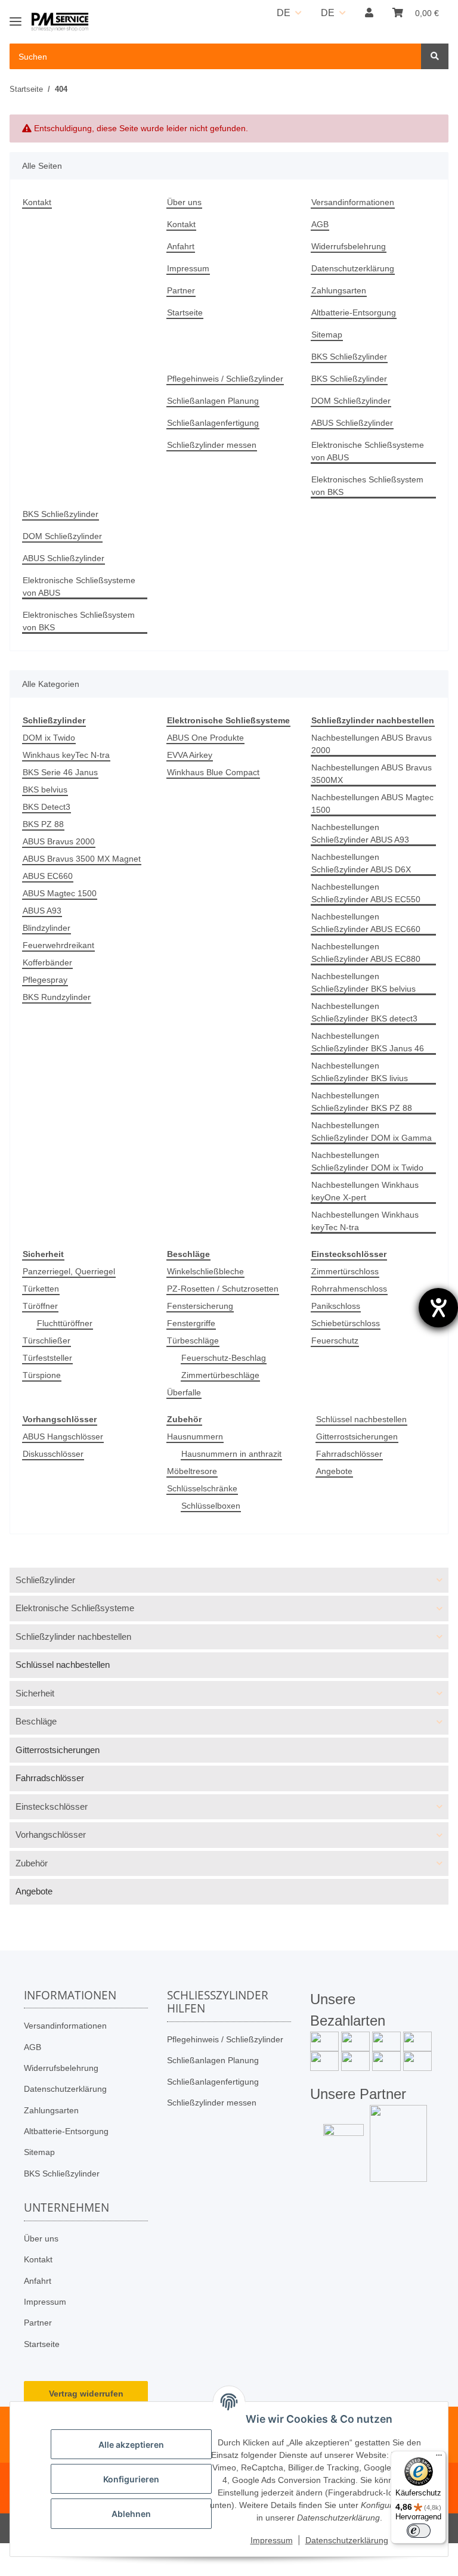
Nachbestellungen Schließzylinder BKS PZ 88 (362, 1102)
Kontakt (37, 202)
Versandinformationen (353, 202)
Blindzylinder (47, 928)
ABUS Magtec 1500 (60, 893)
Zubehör (32, 1863)
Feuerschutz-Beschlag (224, 1358)
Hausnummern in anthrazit (231, 1454)
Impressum (188, 268)
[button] (369, 13)
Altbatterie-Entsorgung (354, 312)
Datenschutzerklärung (353, 268)
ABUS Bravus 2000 (59, 841)
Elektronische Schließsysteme (75, 1608)
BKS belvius (45, 789)
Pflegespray (45, 980)
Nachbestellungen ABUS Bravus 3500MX (372, 774)
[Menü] (439, 2458)
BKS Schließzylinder (349, 357)
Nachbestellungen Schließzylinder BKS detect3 (364, 1012)
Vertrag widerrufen (86, 2394)
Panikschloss (336, 1306)
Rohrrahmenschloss (349, 1289)
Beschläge (36, 1721)
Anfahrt (181, 246)
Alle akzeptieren (131, 2445)
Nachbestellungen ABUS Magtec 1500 (372, 804)
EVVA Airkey (190, 755)
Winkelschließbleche (205, 1271)
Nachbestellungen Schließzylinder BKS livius (360, 1072)
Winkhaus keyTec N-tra (66, 755)
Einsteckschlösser (52, 1806)
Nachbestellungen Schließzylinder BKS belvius (363, 982)
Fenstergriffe (191, 1323)
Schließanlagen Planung (213, 401)
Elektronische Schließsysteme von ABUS (368, 451)
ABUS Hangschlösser (63, 1436)
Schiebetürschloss (346, 1323)
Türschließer (47, 1340)
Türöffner (40, 1306)
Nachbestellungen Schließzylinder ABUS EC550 (366, 893)
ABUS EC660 (48, 876)
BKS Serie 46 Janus (60, 772)
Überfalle (184, 1392)
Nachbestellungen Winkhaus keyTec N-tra (365, 1221)
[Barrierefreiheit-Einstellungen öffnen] (438, 1308)
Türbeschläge (193, 1340)
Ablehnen (131, 2514)
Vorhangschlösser (51, 1835)
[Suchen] (435, 56)
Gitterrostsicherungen (357, 1436)
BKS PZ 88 (43, 824)
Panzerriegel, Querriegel (69, 1271)
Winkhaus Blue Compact (213, 772)
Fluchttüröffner (65, 1323)
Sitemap (327, 335)
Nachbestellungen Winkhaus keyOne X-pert (365, 1191)
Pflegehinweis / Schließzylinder (225, 379)
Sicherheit (35, 1693)
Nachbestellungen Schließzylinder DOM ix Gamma (372, 1131)
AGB (320, 224)
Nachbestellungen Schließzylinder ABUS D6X (361, 863)
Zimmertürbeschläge (220, 1375)
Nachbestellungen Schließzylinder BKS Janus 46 (368, 1042)
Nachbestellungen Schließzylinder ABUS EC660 (366, 923)
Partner (181, 290)
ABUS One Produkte (205, 738)
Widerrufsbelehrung (349, 246)
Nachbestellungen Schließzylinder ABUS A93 (360, 833)
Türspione (42, 1375)
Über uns (184, 202)
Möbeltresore (192, 1471)
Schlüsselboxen (211, 1506)
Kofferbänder (47, 962)
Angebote (334, 1471)
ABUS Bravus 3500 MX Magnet (82, 859)
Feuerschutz (335, 1340)
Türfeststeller (47, 1358)
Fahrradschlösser (349, 1454)
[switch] (419, 2531)
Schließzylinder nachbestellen (73, 1637)
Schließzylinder (45, 1580)
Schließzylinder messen (212, 445)
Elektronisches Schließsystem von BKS (367, 486)
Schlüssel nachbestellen (361, 1419)
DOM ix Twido (49, 738)
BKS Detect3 (47, 807)
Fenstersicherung (200, 1306)
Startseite (185, 312)
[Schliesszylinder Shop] (60, 22)
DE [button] (284, 13)
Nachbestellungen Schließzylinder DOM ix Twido (367, 1161)
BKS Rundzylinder (57, 997)
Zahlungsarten (339, 290)
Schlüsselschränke (202, 1488)
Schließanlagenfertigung (213, 423)
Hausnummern (195, 1436)
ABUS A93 (42, 911)
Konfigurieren (131, 2479)
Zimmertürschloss (345, 1271)
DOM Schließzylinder (351, 401)
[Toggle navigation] (16, 16)
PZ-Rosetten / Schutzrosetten (223, 1289)
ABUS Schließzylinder (352, 423)
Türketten (41, 1289)
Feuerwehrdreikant (58, 945)
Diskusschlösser (53, 1454)
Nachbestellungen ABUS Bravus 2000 (372, 744)
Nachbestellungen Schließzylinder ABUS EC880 (366, 953)
